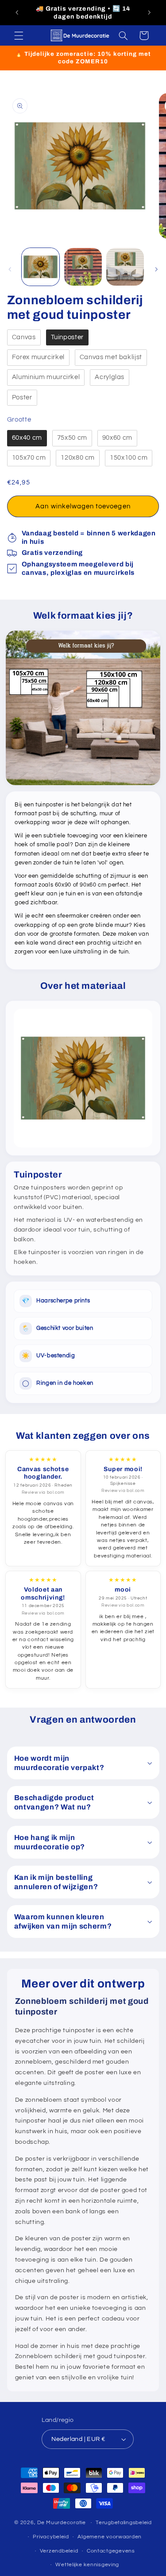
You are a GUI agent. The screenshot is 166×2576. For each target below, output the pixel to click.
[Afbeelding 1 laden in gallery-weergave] (41, 267)
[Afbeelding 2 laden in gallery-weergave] (83, 267)
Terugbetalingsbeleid (124, 2523)
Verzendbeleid (59, 2551)
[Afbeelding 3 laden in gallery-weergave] (125, 267)
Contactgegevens (111, 2551)
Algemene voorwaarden (110, 2537)
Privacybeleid (51, 2537)
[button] (19, 35)
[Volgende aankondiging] (149, 13)
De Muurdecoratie (62, 2523)
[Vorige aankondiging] (17, 13)
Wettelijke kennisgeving (87, 2565)
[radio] (24, 338)
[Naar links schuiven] (10, 269)
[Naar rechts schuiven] (156, 269)
